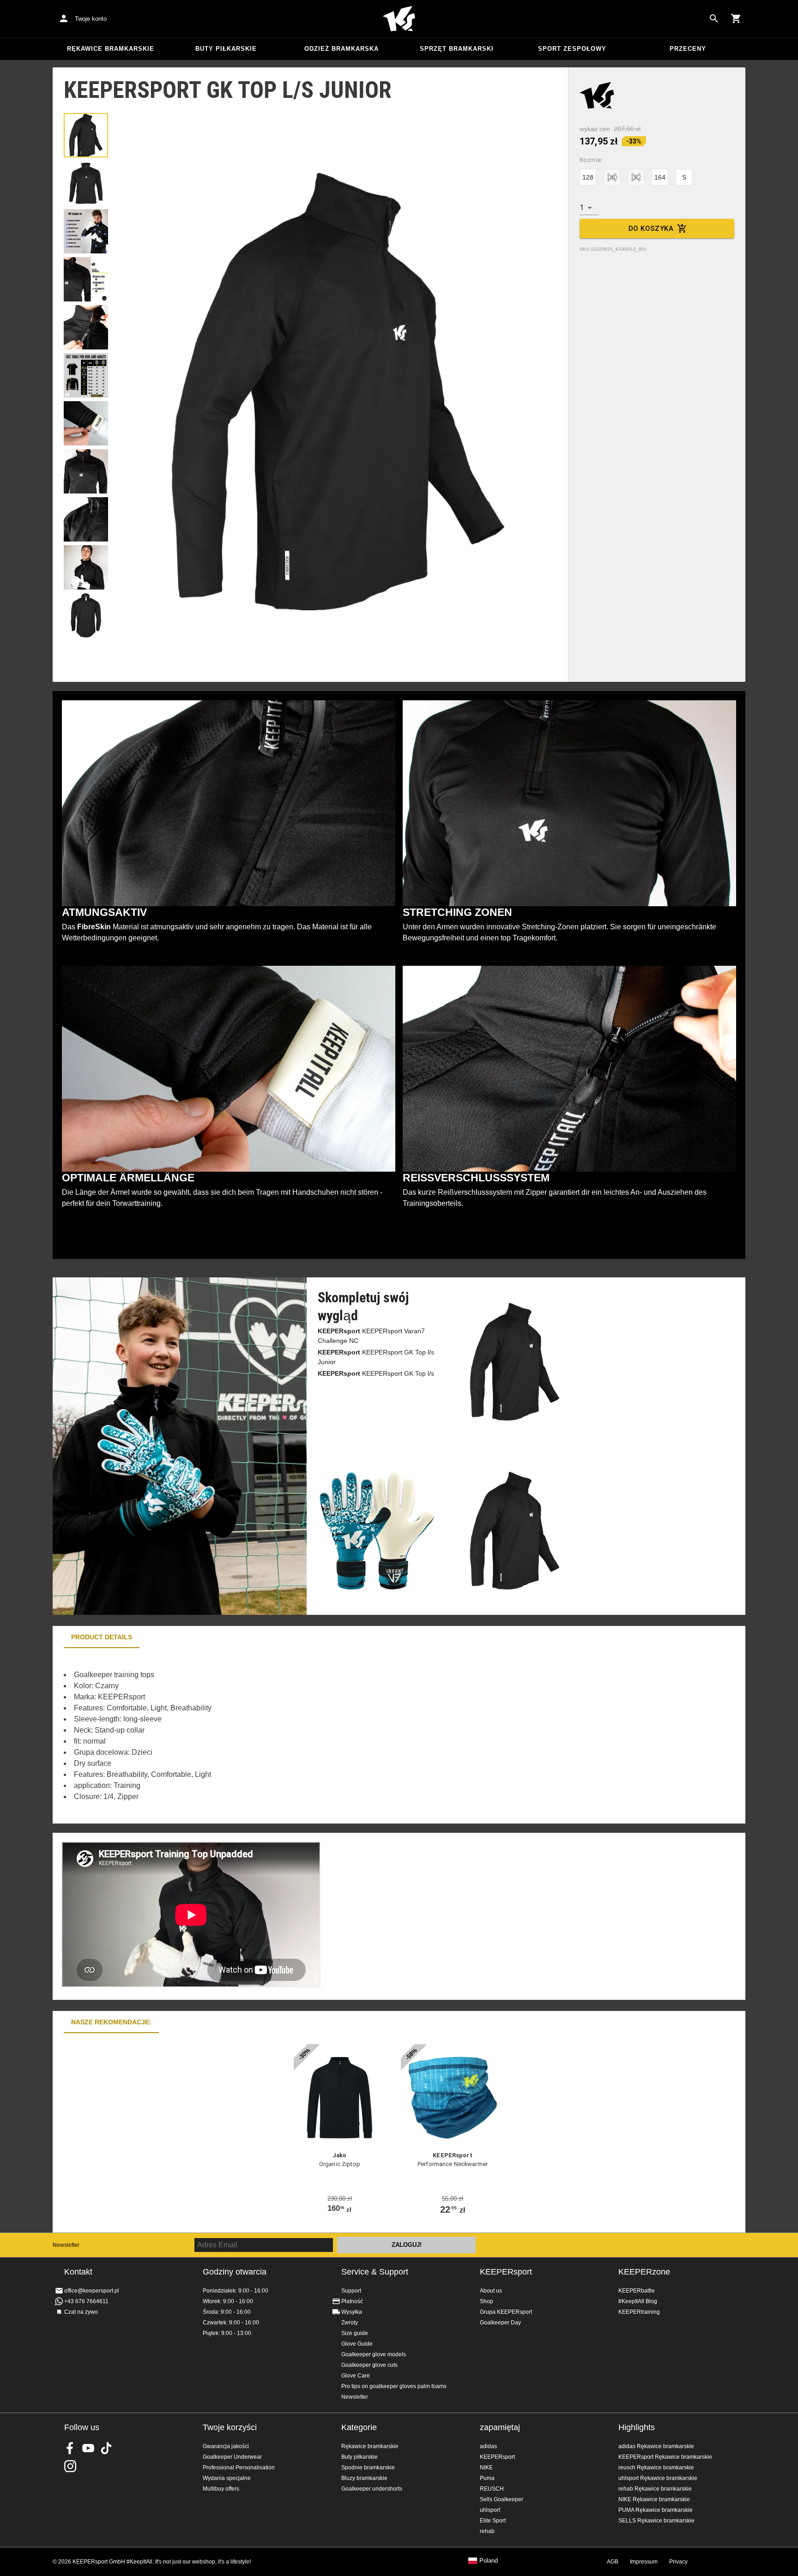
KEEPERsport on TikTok (106, 2448)
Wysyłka (352, 2312)
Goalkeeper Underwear (232, 2457)
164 (660, 177)
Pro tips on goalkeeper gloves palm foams (394, 2386)
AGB (613, 2562)
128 (588, 177)
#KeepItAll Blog (638, 2301)
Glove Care (356, 2376)
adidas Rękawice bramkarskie (656, 2446)
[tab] (86, 135)
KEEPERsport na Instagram (70, 2466)
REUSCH (492, 2489)
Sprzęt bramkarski (457, 49)
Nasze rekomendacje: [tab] (111, 2022)
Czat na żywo (81, 2312)
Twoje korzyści (230, 2427)
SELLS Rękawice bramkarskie (656, 2521)
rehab (487, 2531)
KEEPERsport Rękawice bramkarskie (665, 2457)
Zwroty (350, 2323)
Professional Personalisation (239, 2468)
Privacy (678, 2562)
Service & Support (375, 2272)
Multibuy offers (221, 2489)
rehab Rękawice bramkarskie (655, 2489)
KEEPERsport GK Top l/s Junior (376, 1357)
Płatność (352, 2301)
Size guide (355, 2333)
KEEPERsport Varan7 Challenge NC (371, 1336)
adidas (488, 2446)
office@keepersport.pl (92, 2291)
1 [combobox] (582, 208)
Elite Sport (493, 2521)
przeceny (688, 49)
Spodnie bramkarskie (368, 2468)
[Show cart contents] (736, 18)
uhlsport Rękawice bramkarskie (658, 2478)
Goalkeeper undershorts (372, 2489)
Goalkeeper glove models (374, 2354)
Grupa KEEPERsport (506, 2312)
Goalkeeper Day (500, 2323)
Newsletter (66, 2245)
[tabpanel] (214, 1736)
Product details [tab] (102, 1637)
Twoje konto (91, 19)
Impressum (644, 2562)
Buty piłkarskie (226, 49)
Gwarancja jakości (226, 2446)
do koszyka (651, 229)
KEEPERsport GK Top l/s (376, 1373)
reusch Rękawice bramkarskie (656, 2468)
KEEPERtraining (639, 2312)
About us (491, 2291)
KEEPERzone (644, 2272)
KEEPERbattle (637, 2291)
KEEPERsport (506, 2272)
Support (351, 2291)
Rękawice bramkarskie (111, 49)
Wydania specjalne (227, 2478)
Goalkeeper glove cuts (369, 2365)
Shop (487, 2301)
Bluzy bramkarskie (364, 2478)
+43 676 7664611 (86, 2301)
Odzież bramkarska (342, 49)
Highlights (637, 2427)
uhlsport (490, 2510)
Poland (489, 2561)
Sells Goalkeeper (502, 2499)
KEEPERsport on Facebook (70, 2448)
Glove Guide (357, 2344)
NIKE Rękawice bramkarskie (654, 2499)
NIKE (486, 2468)
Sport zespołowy (572, 49)
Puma (487, 2478)
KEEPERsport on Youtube (88, 2448)
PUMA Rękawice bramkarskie (656, 2510)
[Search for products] (714, 18)
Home (399, 19)
